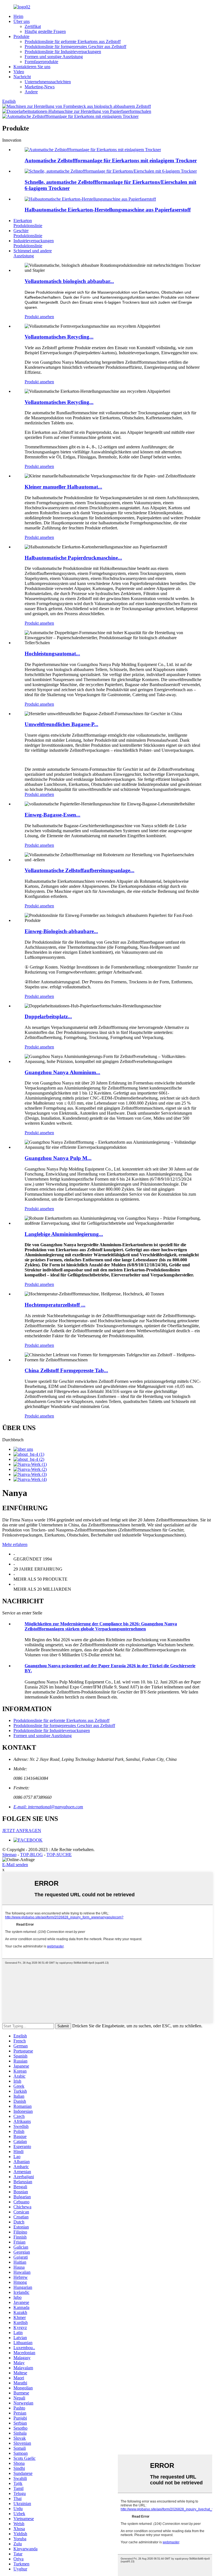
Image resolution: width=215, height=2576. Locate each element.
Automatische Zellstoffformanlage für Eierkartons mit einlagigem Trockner (111, 160)
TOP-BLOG (31, 1855)
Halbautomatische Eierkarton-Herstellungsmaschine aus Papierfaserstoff (108, 210)
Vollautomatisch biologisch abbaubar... (69, 281)
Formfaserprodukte (41, 62)
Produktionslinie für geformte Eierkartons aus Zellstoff (73, 41)
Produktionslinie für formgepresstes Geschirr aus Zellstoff (75, 47)
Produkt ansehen (39, 317)
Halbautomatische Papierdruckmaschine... (73, 558)
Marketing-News (40, 87)
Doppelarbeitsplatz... (48, 1016)
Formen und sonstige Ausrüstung (54, 57)
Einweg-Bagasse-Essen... (52, 815)
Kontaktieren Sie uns (32, 67)
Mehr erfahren (15, 1544)
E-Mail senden (15, 1865)
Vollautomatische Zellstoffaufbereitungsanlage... (80, 870)
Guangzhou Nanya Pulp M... (58, 1158)
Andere (31, 92)
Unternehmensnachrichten (48, 82)
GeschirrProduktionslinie (28, 233)
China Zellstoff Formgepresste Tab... (66, 1370)
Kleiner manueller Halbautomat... (63, 487)
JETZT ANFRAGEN (22, 1831)
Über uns (22, 21)
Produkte (21, 36)
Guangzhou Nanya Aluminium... (62, 1072)
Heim (18, 16)
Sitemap (9, 1855)
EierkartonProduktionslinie (28, 223)
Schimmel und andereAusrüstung (33, 253)
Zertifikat (33, 26)
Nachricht (22, 77)
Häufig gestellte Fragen (45, 31)
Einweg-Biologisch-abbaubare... (61, 931)
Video (19, 72)
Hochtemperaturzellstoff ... (55, 1305)
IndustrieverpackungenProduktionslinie (34, 243)
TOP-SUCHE (59, 1855)
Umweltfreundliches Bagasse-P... (61, 724)
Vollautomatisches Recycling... (59, 337)
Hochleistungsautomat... (52, 654)
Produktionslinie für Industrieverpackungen (63, 52)
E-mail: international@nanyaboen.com (48, 1807)
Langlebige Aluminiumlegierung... (64, 1234)
